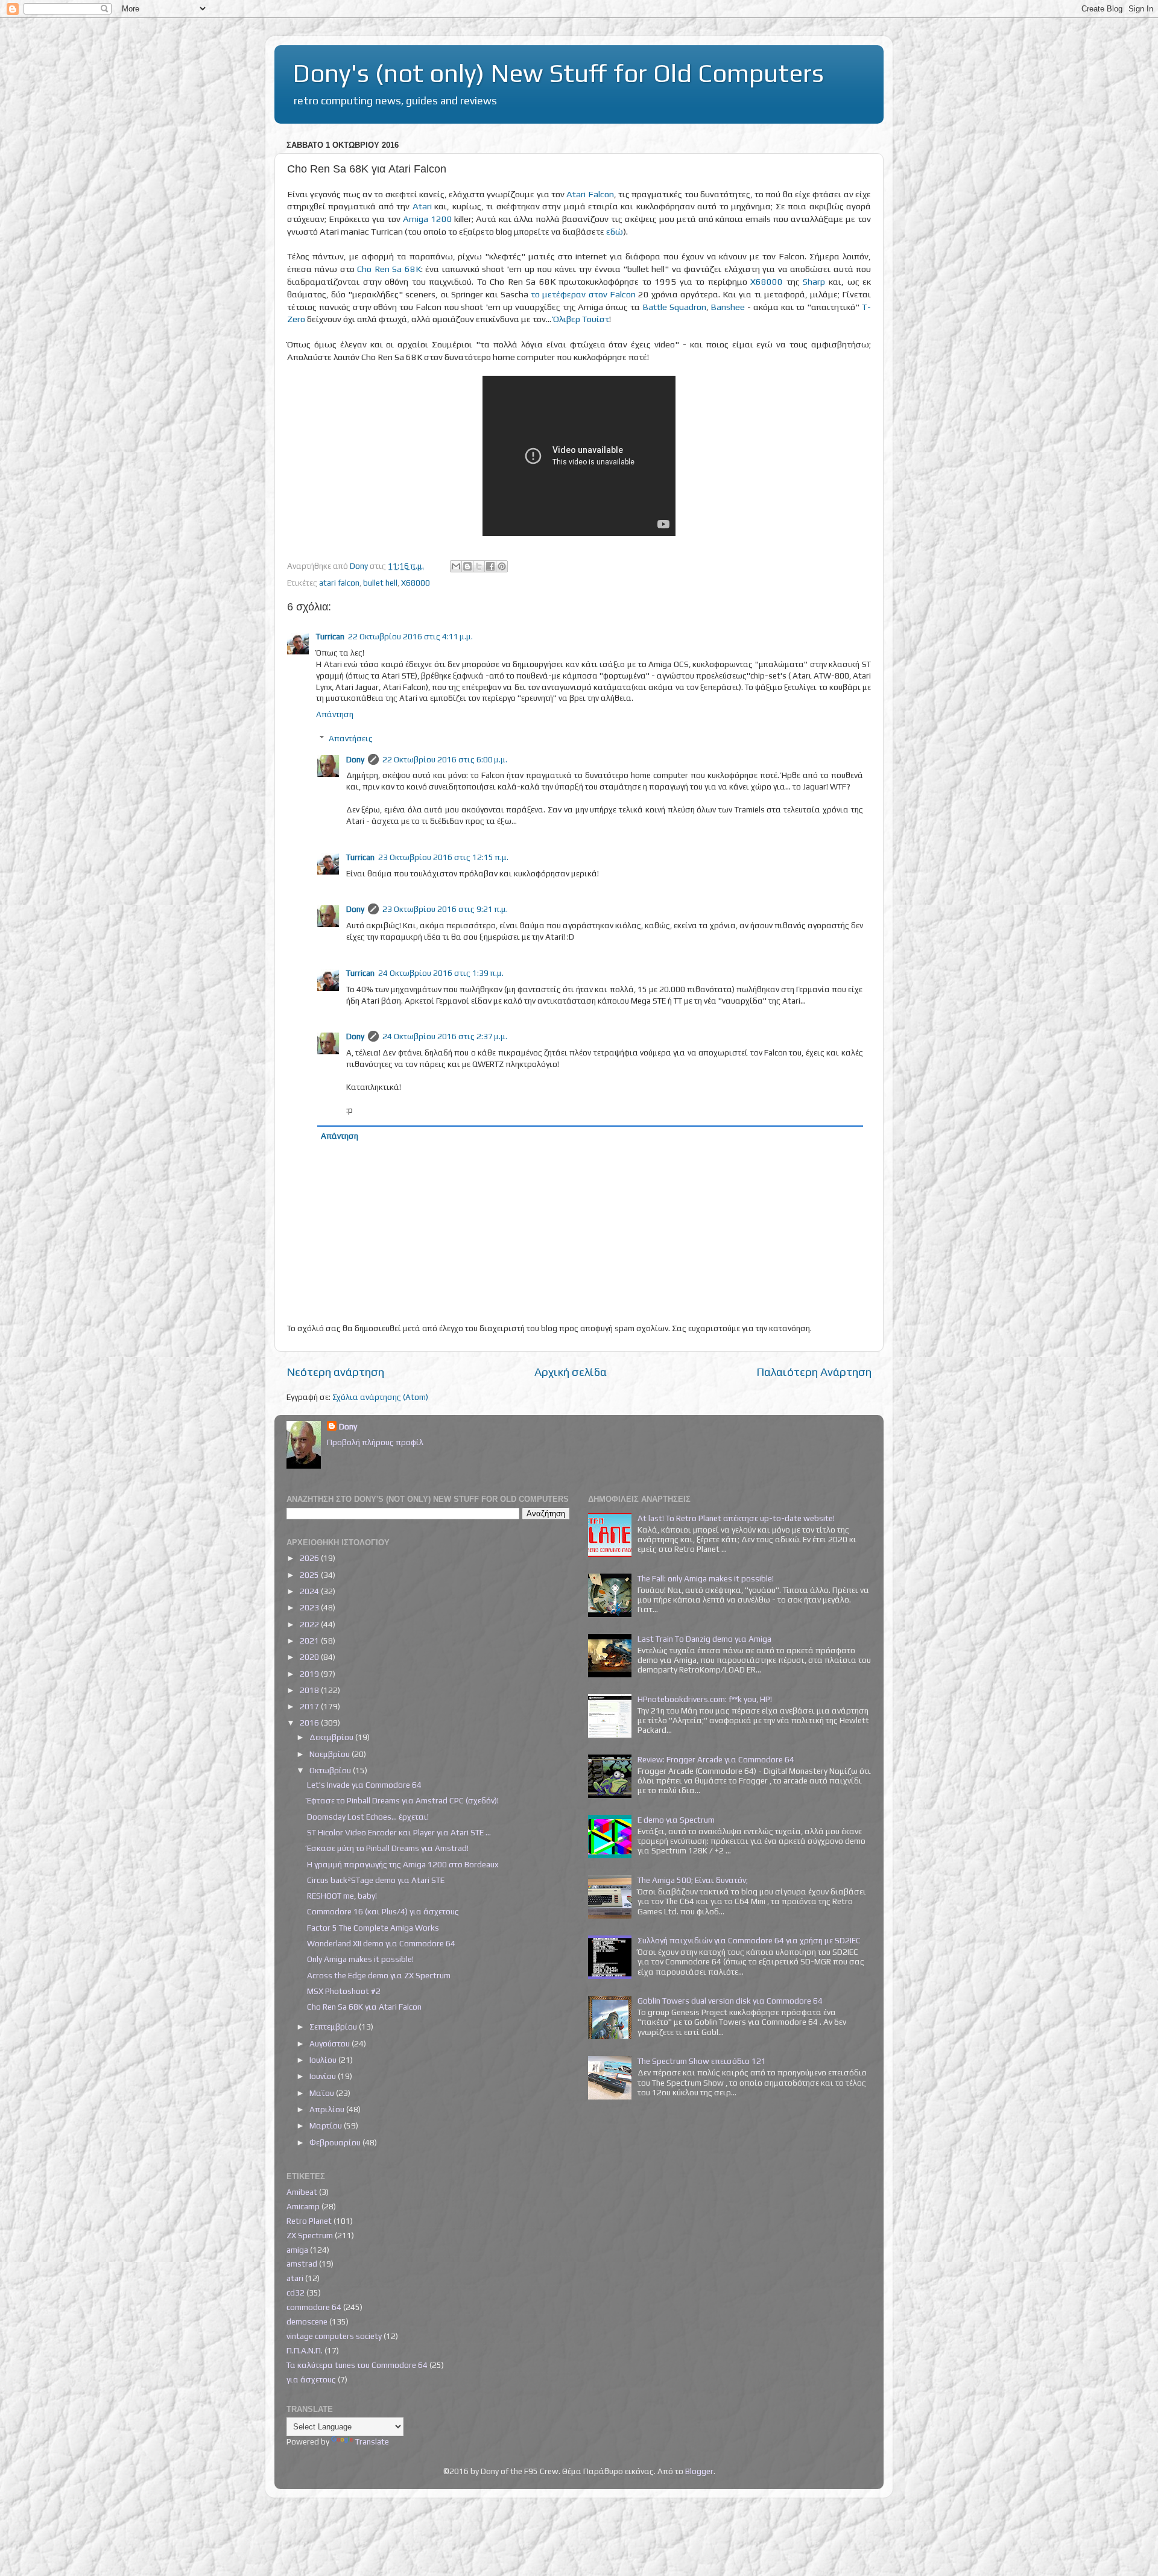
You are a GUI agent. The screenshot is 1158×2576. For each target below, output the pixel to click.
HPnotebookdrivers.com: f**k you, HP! (705, 1699)
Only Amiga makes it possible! (360, 1959)
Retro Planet (309, 2221)
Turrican (330, 636)
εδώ (615, 231)
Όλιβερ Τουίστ (581, 319)
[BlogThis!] (467, 566)
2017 (310, 1706)
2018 (310, 1690)
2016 (310, 1723)
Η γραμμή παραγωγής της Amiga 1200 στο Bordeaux (403, 1864)
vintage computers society (334, 2336)
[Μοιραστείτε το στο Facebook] (490, 566)
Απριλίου (328, 2109)
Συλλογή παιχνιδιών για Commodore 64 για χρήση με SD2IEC (749, 1940)
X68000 (767, 281)
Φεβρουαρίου (336, 2142)
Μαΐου (323, 2093)
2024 (310, 1591)
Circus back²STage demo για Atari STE (376, 1880)
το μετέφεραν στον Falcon (583, 294)
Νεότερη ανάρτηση (335, 1372)
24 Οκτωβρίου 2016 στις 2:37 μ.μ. (445, 1036)
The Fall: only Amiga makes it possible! (706, 1578)
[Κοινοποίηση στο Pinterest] (502, 566)
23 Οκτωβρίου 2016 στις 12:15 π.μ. (443, 857)
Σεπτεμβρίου (334, 2027)
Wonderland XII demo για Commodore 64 (381, 1943)
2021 (310, 1641)
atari (295, 2278)
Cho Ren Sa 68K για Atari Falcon (364, 2007)
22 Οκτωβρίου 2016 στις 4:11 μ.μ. (410, 636)
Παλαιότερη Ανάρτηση (814, 1372)
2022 (310, 1624)
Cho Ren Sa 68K (389, 269)
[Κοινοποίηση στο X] (479, 566)
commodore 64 (314, 2307)
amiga (297, 2250)
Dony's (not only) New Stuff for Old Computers (558, 73)
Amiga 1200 (428, 219)
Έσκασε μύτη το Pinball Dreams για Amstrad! (388, 1848)
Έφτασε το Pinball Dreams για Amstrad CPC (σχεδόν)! (403, 1800)
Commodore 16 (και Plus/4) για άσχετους (383, 1911)
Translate (372, 2442)
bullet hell (380, 583)
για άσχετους (311, 2379)
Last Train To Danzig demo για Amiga (704, 1639)
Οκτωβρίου (331, 1770)
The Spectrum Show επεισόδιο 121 (702, 2061)
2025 (310, 1575)
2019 (310, 1674)
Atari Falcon (590, 194)
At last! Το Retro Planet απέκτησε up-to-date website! (736, 1518)
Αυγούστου (331, 2043)
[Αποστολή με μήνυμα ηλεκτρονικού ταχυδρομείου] (456, 566)
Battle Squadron (674, 307)
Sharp (814, 281)
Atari (422, 206)
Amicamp (303, 2206)
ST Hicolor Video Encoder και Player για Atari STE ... (399, 1832)
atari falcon (339, 583)
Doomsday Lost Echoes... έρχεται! (368, 1817)
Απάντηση (335, 714)
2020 (310, 1657)
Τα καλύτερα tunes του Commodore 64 (357, 2365)
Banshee (728, 307)
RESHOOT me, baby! (342, 1896)
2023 (310, 1607)
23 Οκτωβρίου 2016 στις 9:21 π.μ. (445, 909)
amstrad (302, 2264)
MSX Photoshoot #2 (344, 1991)
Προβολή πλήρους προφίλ (375, 1442)
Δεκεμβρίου (332, 1737)
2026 (310, 1558)
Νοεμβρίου (331, 1754)
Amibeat (302, 2192)
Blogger (699, 2471)
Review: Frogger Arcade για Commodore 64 (716, 1759)
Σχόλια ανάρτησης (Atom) (380, 1397)
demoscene (307, 2321)
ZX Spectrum (310, 2235)
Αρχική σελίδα (571, 1372)
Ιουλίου (324, 2060)
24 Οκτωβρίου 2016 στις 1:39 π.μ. (441, 973)
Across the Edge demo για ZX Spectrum (379, 1975)
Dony (355, 759)
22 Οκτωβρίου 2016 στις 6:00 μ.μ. (445, 759)
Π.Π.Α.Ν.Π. (305, 2350)
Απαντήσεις (351, 738)
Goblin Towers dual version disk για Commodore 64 (730, 2001)
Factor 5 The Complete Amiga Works (373, 1928)
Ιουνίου (324, 2076)
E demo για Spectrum (676, 1820)
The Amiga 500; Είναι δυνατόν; (693, 1880)
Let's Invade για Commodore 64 (364, 1785)
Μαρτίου (327, 2125)
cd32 (296, 2293)
